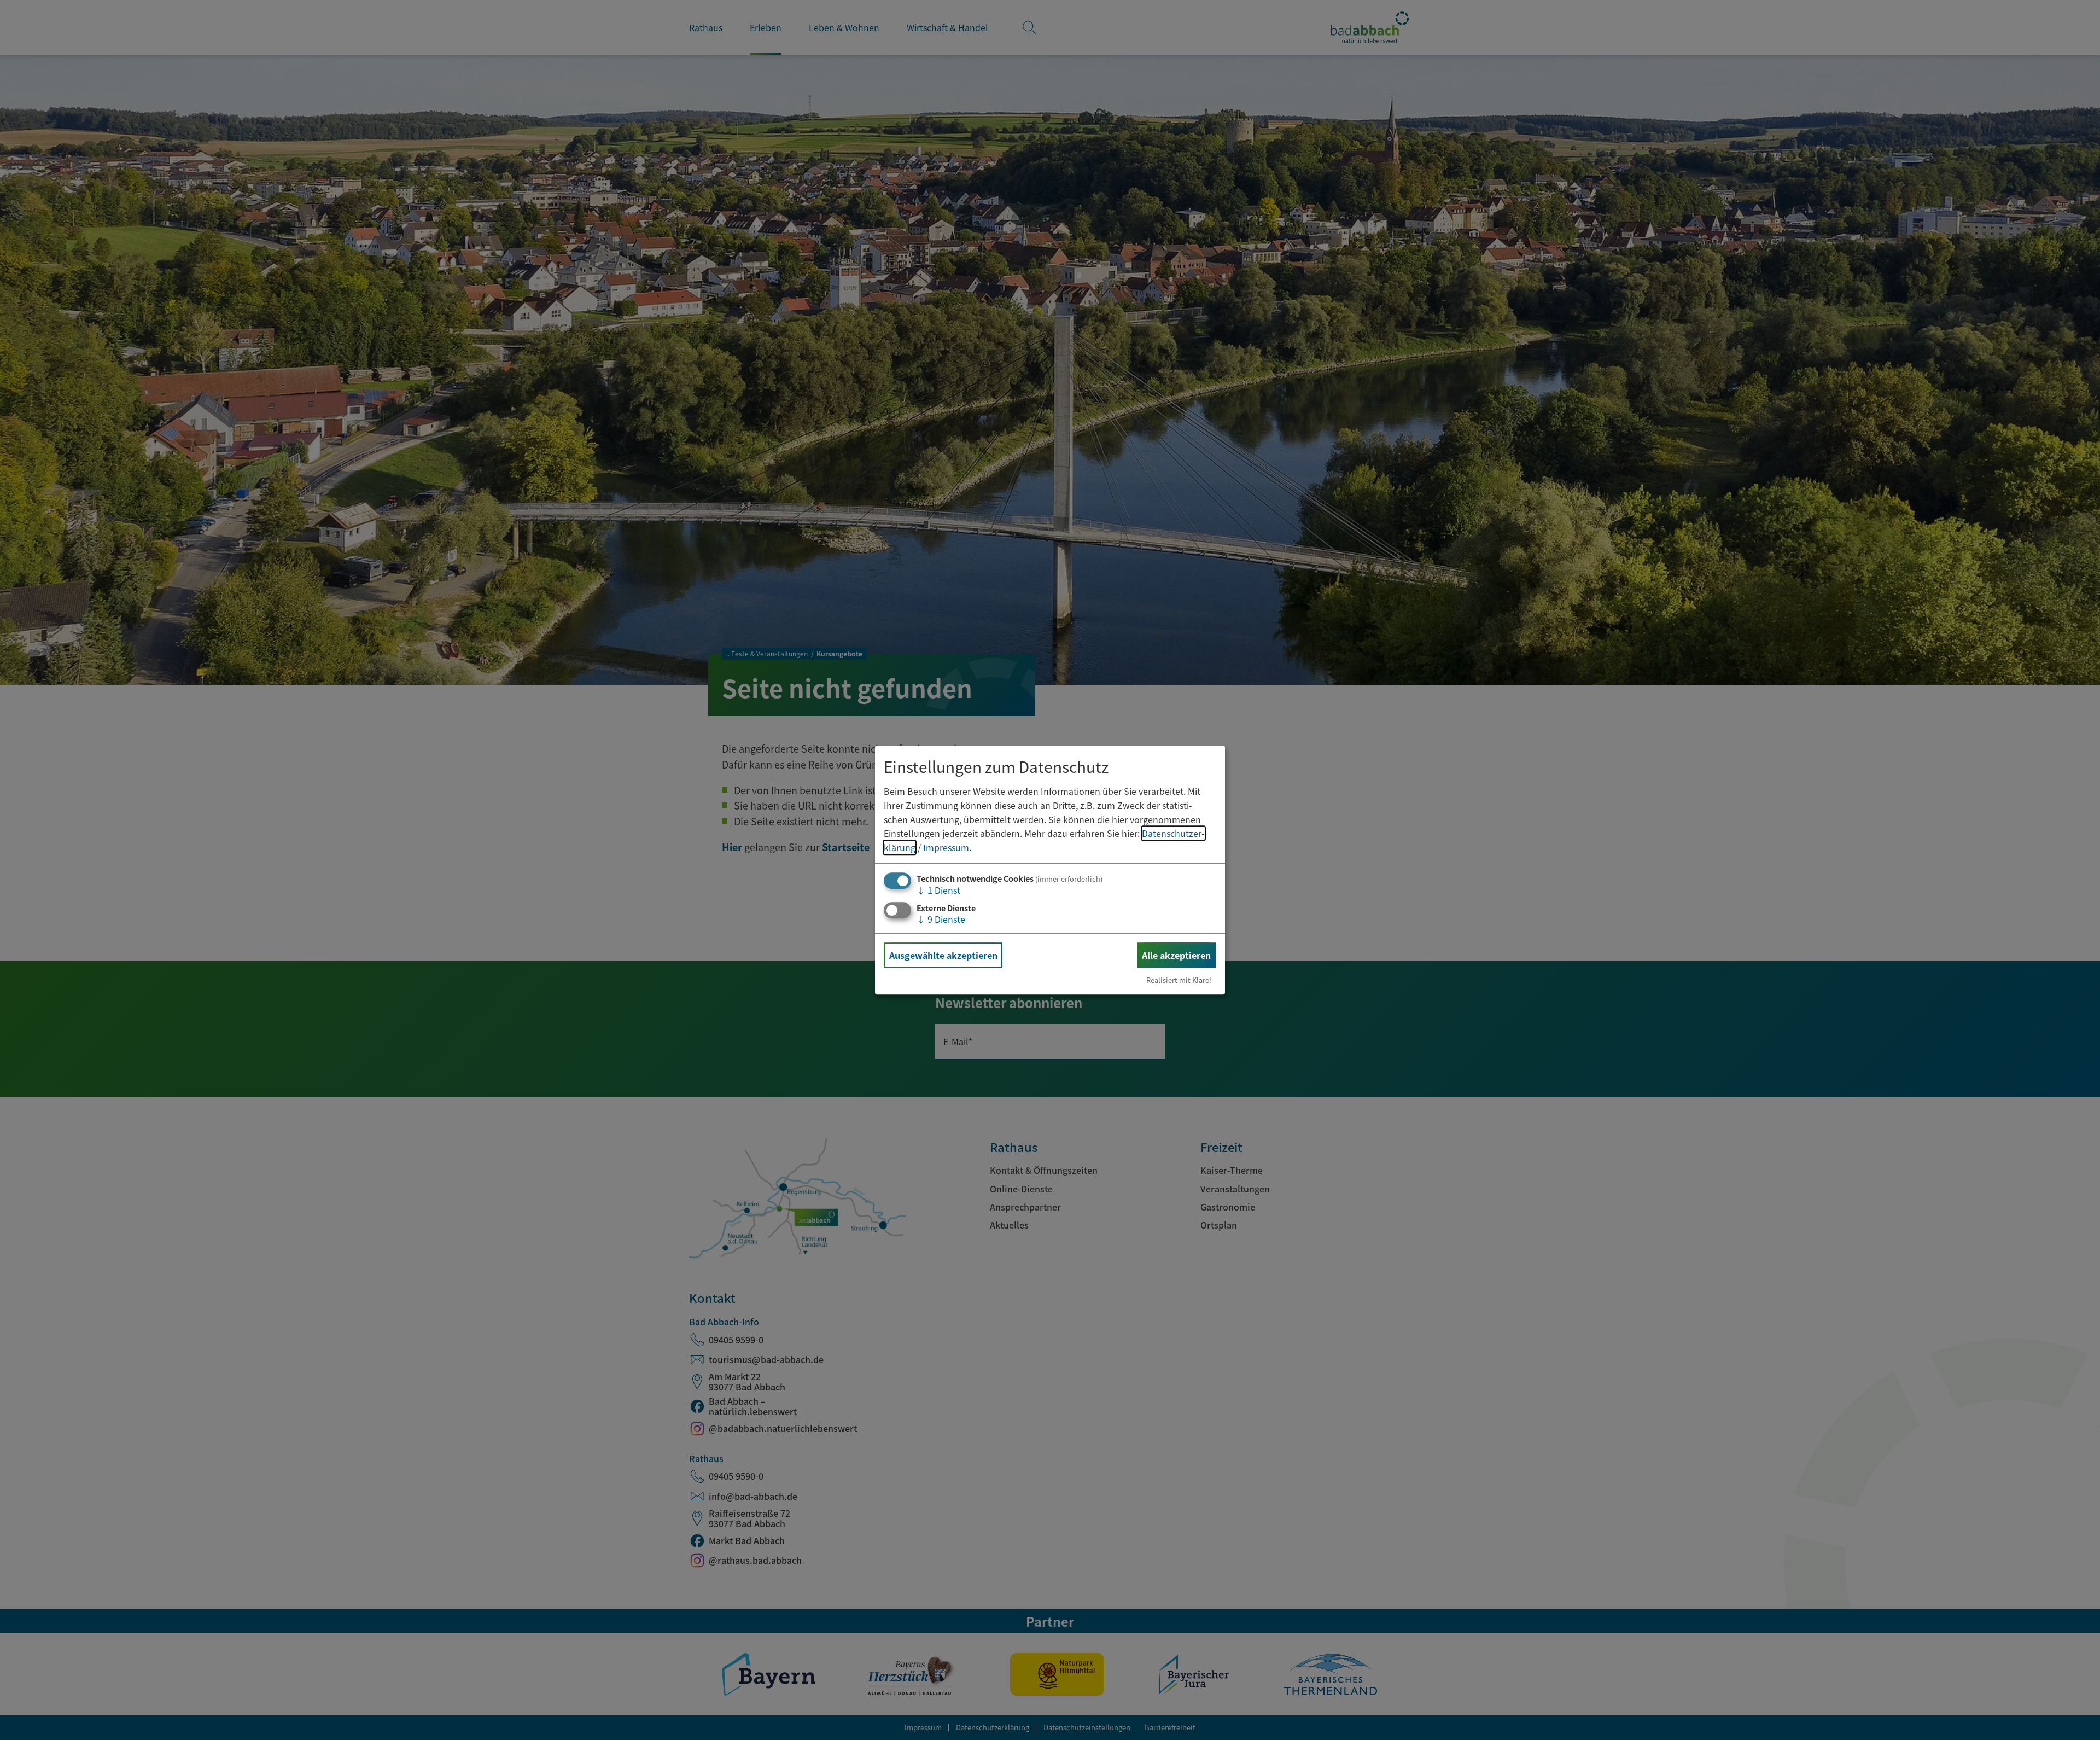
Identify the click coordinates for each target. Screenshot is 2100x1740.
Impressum (946, 847)
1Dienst (938, 891)
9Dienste (941, 919)
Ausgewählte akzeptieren (943, 955)
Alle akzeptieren (1176, 955)
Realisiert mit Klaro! (1179, 980)
